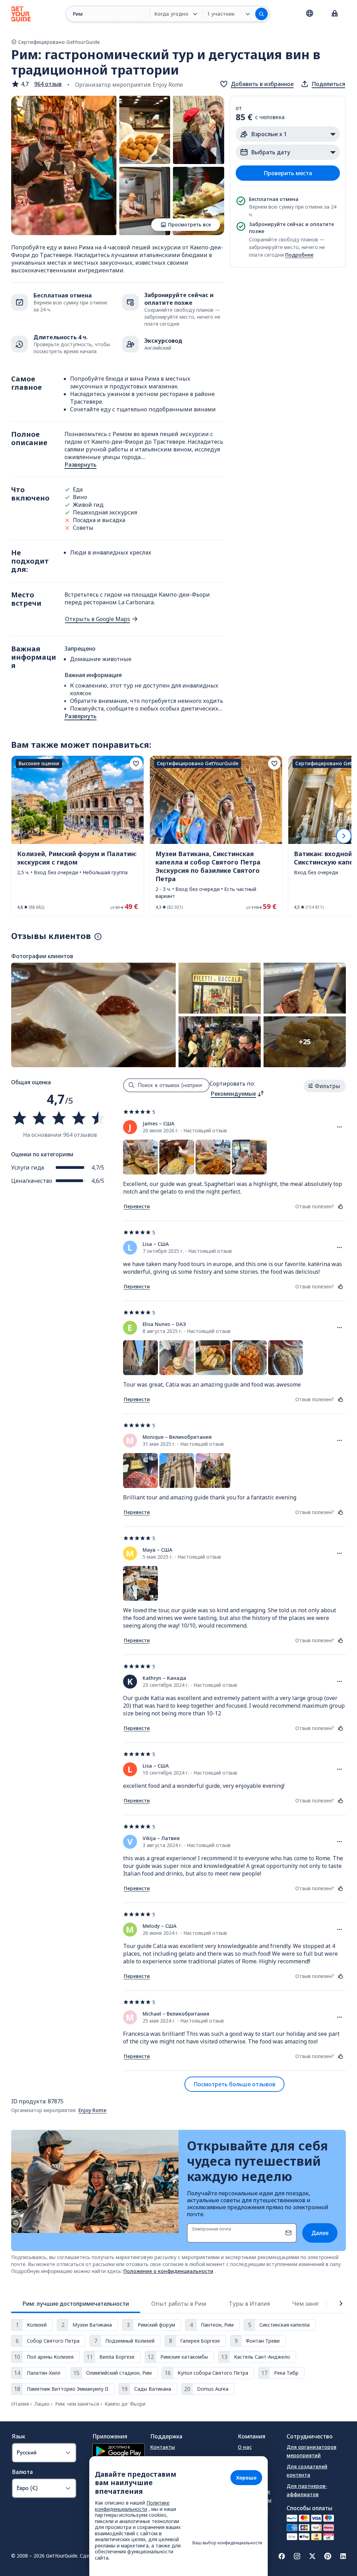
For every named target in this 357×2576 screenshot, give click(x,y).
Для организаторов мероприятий (312, 2451)
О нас (245, 2447)
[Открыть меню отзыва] (340, 1127)
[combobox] (237, 1094)
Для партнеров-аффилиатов (307, 2490)
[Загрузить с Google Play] (119, 2452)
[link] (78, 836)
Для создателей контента (307, 2471)
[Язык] (310, 13)
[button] (36, 84)
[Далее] (344, 836)
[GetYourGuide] (21, 14)
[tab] (76, 2304)
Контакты (163, 2447)
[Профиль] (335, 14)
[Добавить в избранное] (136, 763)
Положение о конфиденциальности (168, 2271)
